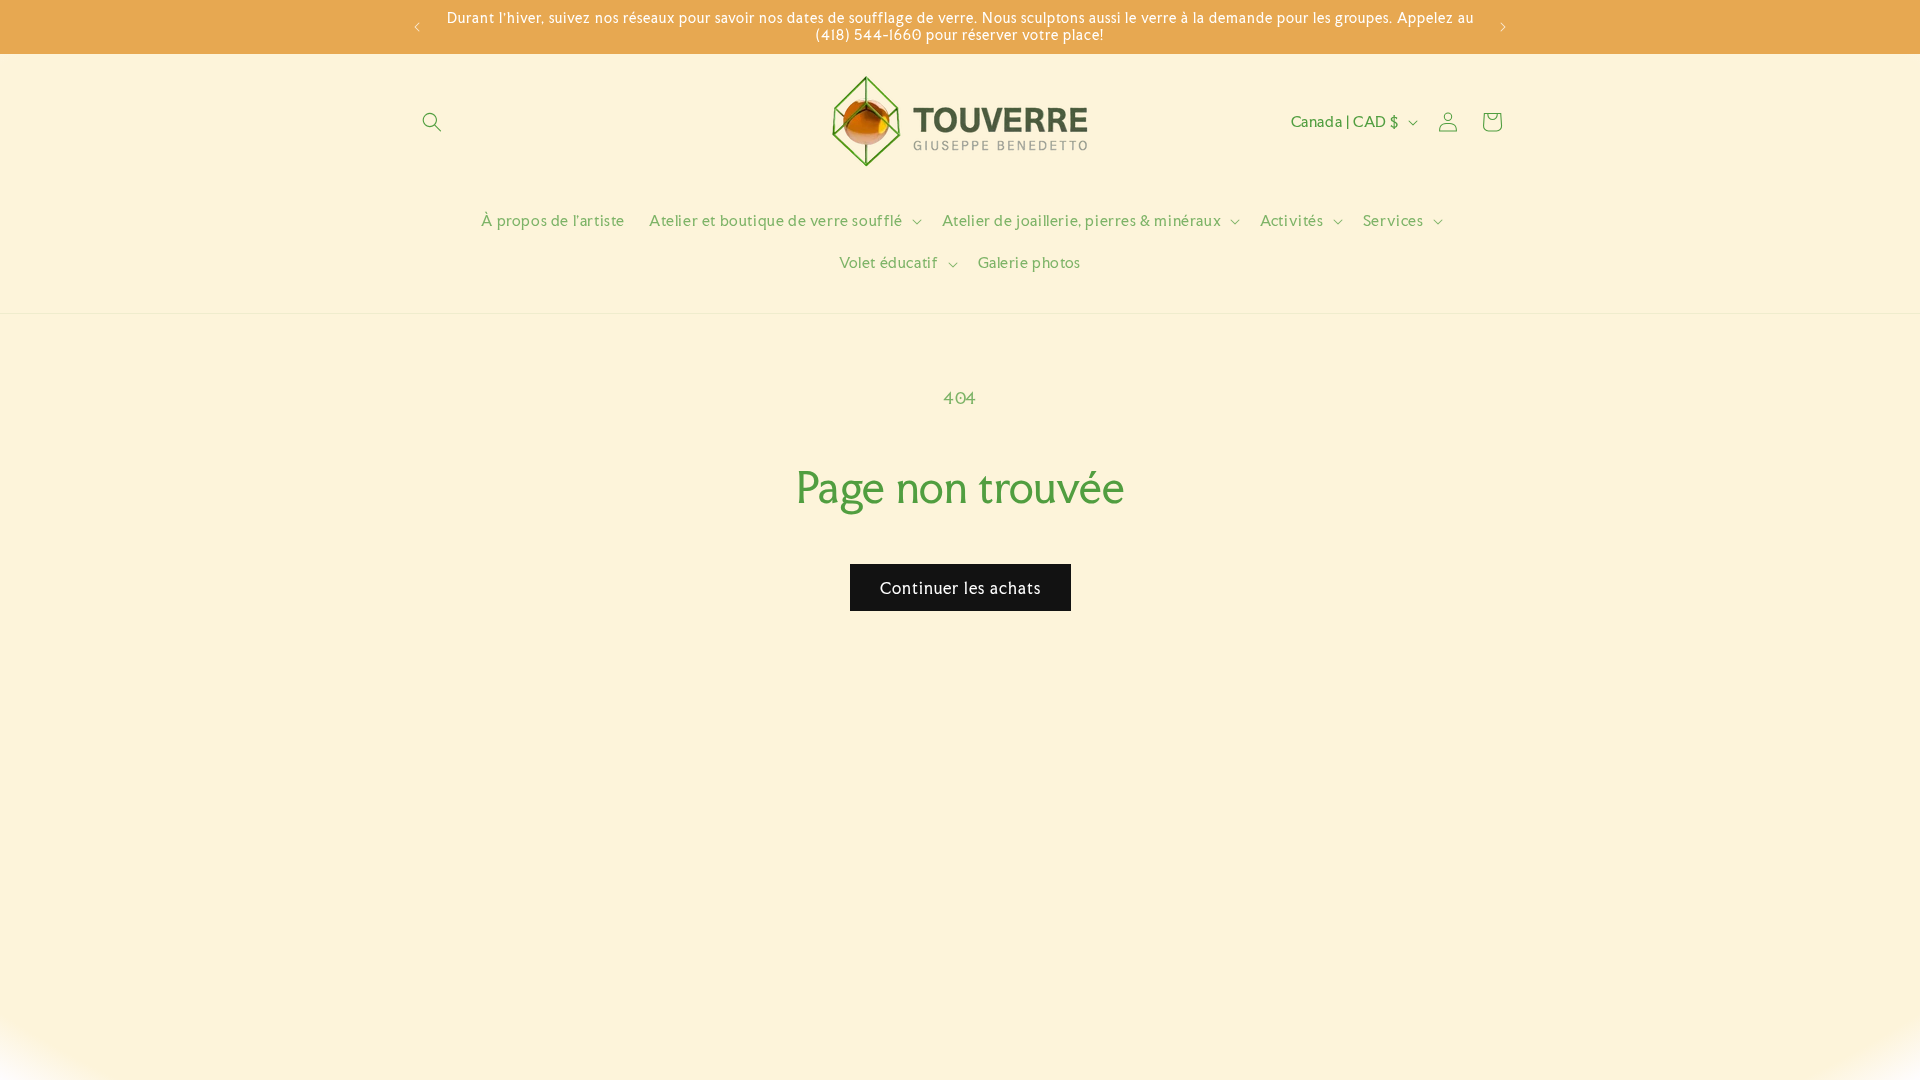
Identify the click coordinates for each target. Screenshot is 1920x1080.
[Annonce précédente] (417, 27)
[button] (432, 122)
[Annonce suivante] (1503, 27)
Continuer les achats (960, 588)
